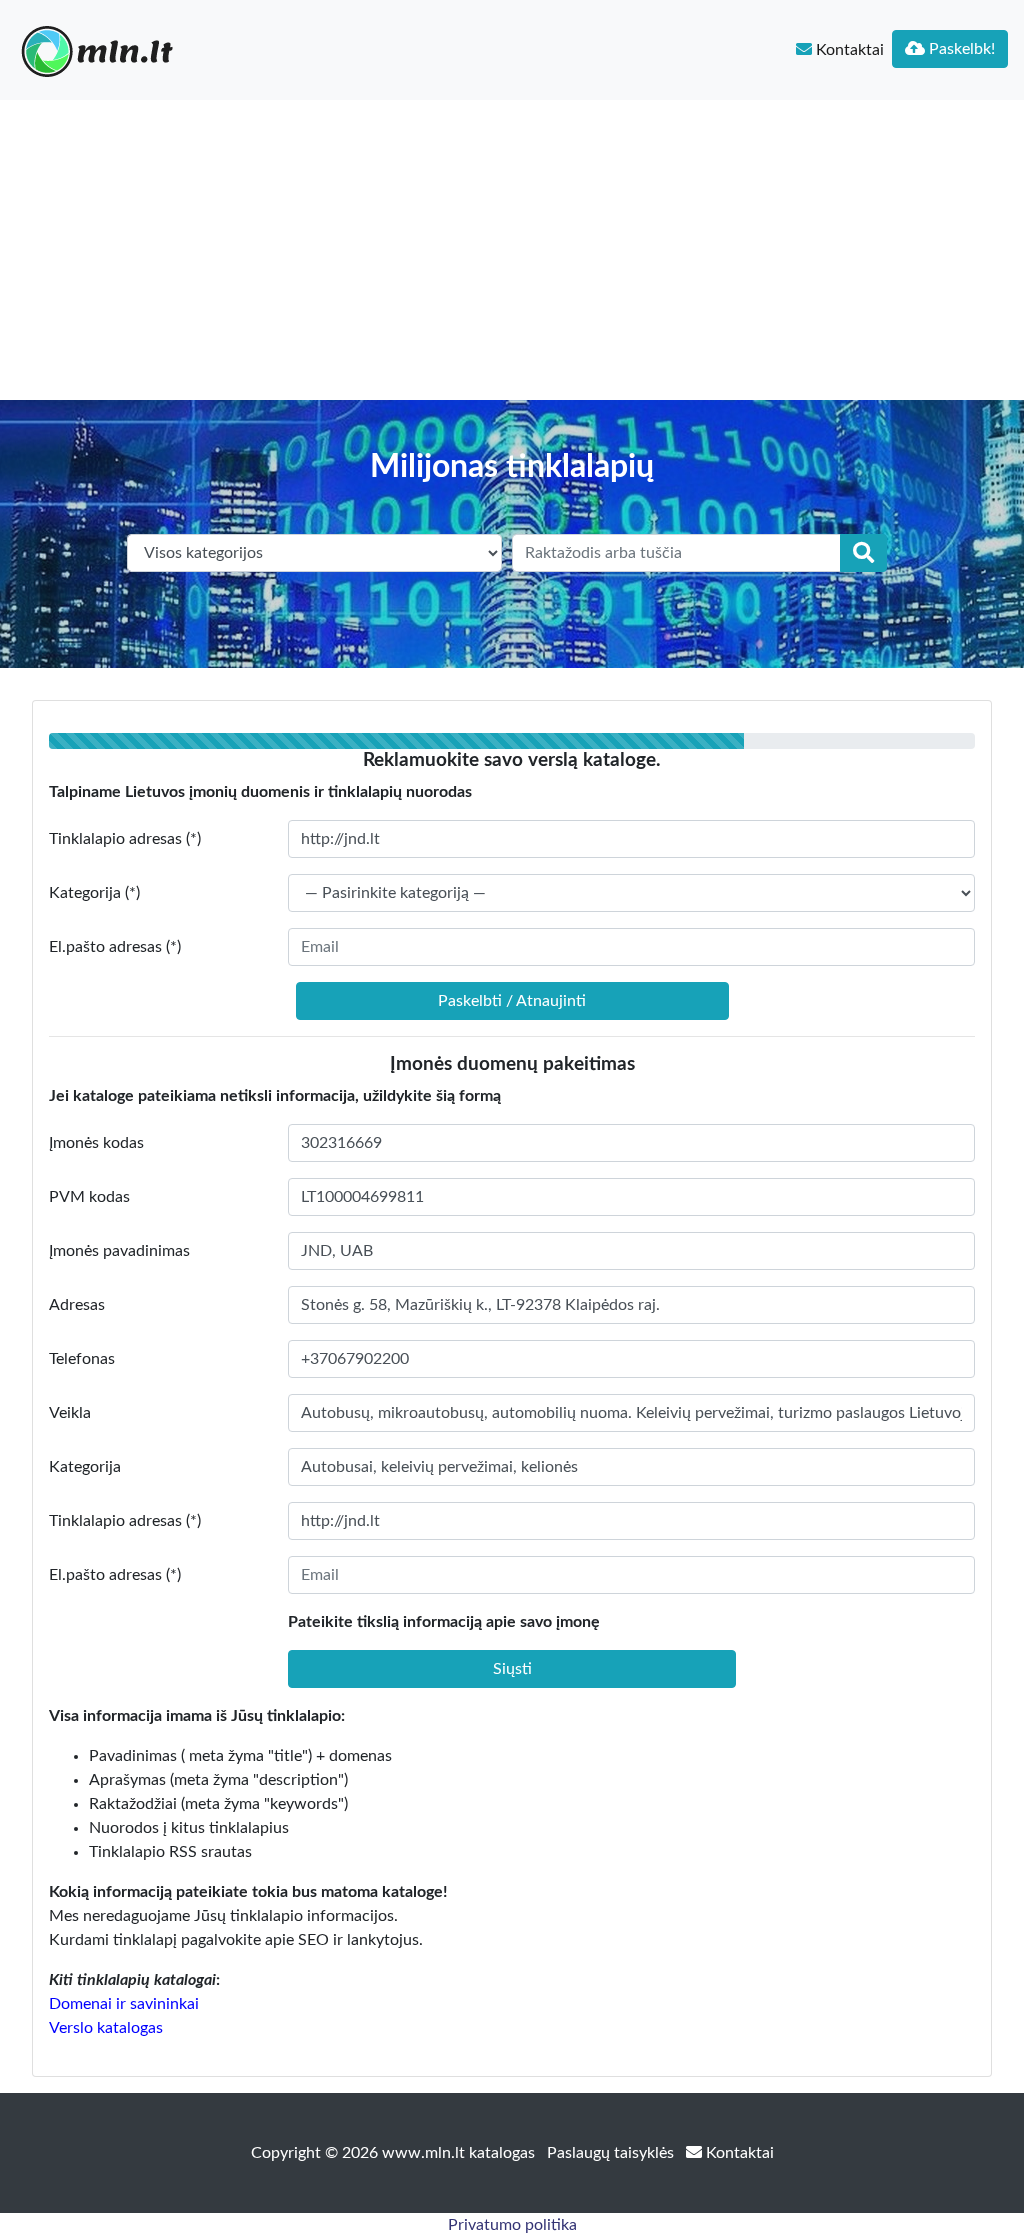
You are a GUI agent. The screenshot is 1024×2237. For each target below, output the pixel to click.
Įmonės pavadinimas (119, 1251)
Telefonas (82, 1359)
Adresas (77, 1305)
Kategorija (85, 1467)
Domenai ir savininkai (124, 2004)
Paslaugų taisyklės (612, 2153)
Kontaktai (848, 50)
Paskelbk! (960, 49)
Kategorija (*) (94, 893)
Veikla (70, 1413)
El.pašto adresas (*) (115, 947)
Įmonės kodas (96, 1143)
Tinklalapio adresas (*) (125, 839)
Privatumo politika (512, 2225)
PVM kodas (89, 1197)
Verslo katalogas (106, 2028)
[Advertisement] (512, 250)
